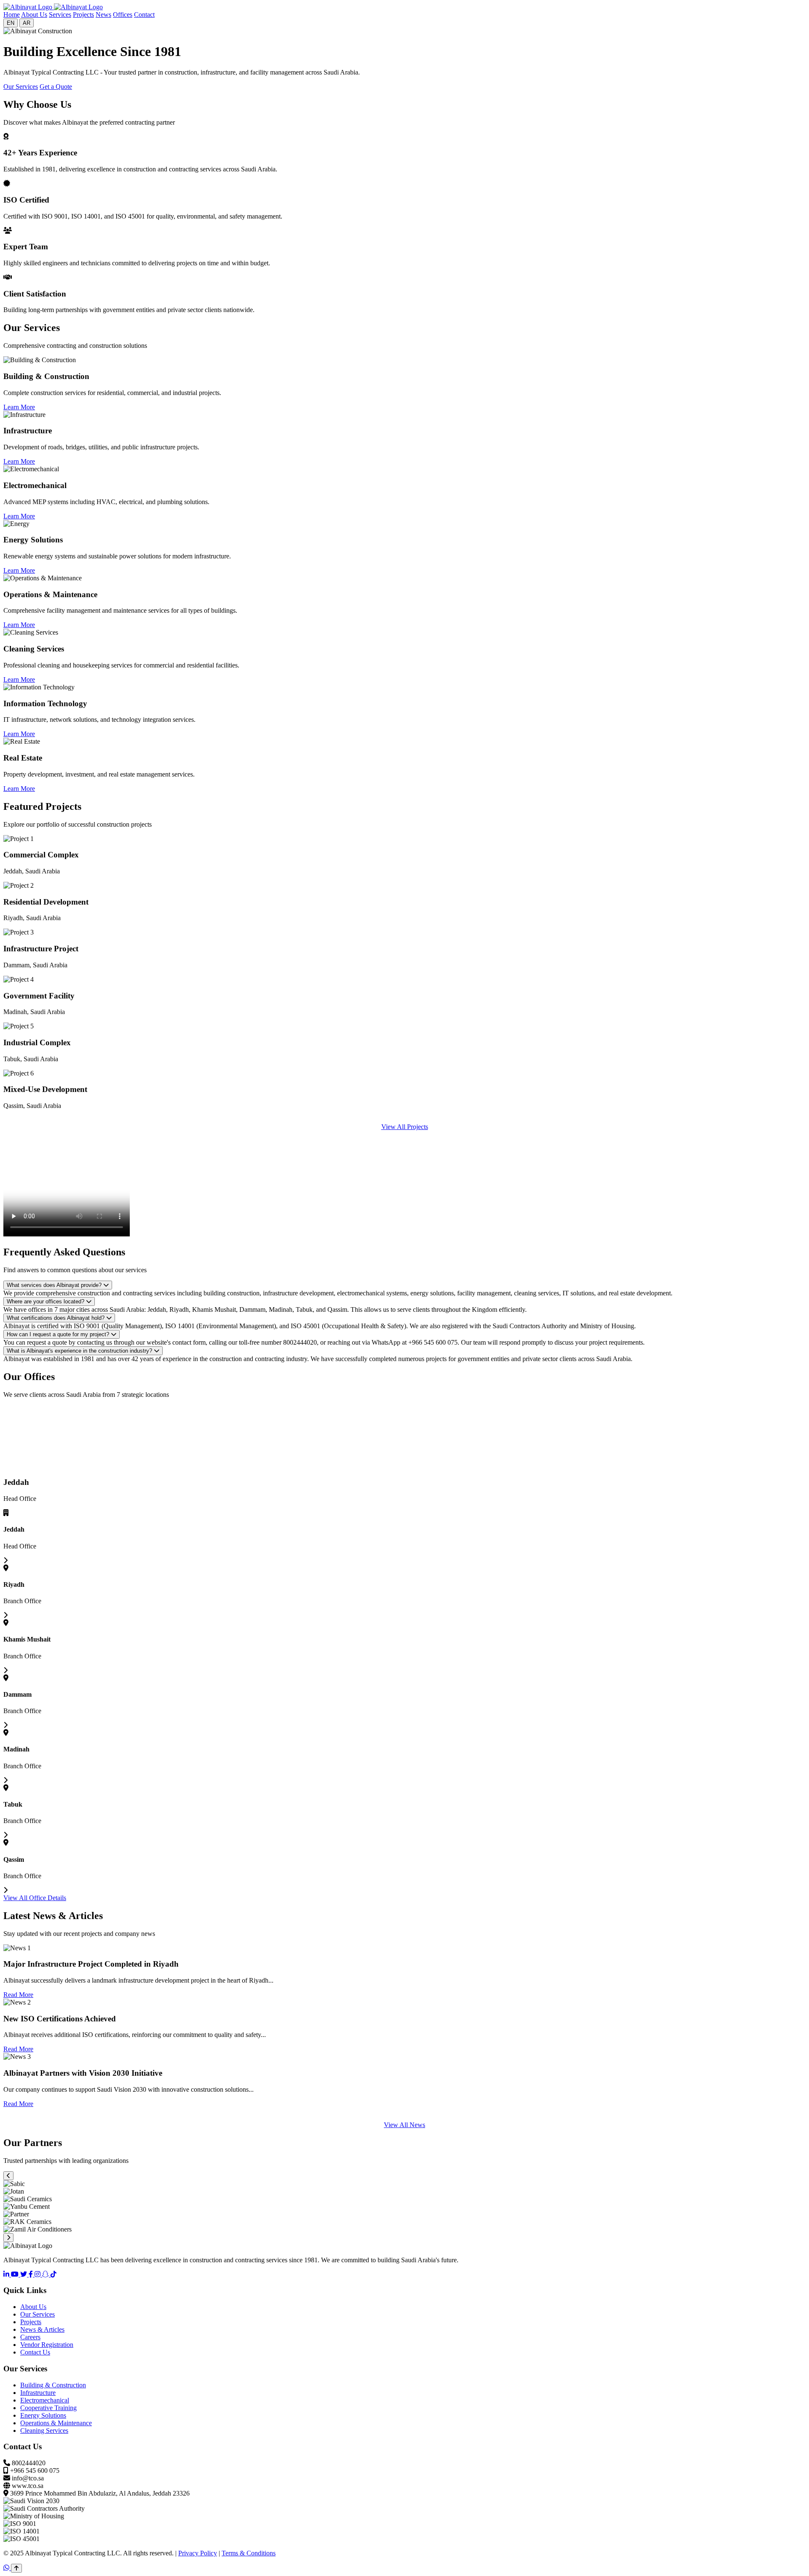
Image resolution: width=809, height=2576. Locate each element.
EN (11, 23)
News (103, 15)
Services (60, 15)
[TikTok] (54, 2274)
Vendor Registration (47, 2345)
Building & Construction (53, 2385)
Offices (123, 15)
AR (27, 23)
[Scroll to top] (16, 2568)
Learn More (19, 407)
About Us (34, 15)
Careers (30, 2337)
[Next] (8, 2238)
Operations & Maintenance (56, 2423)
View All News (404, 2125)
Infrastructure (38, 2393)
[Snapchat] (46, 2274)
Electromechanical (45, 2400)
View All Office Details (35, 1898)
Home (12, 15)
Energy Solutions (43, 2415)
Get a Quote (56, 87)
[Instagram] (38, 2274)
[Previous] (8, 2176)
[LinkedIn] (7, 2274)
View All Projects (405, 1127)
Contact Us (35, 2352)
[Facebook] (32, 2274)
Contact (144, 15)
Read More (18, 1995)
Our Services (21, 87)
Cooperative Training (48, 2408)
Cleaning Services (44, 2431)
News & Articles (42, 2329)
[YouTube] (16, 2274)
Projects (83, 15)
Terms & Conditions (249, 2553)
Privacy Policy (198, 2553)
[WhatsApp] (7, 2568)
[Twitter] (24, 2274)
